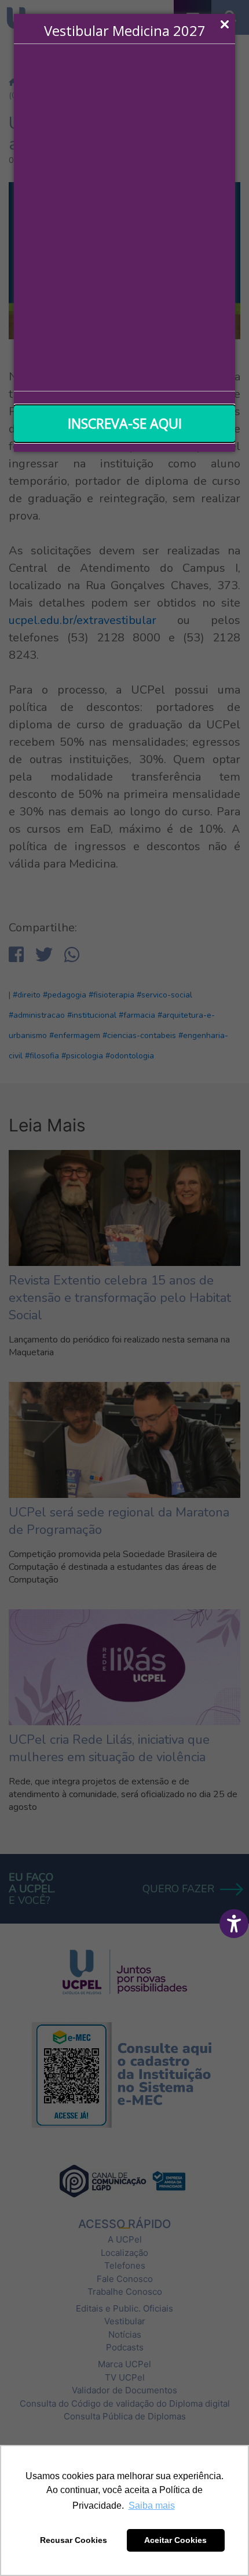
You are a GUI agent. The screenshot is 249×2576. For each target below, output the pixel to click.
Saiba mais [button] (152, 2506)
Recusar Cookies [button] (74, 2540)
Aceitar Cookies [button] (175, 2540)
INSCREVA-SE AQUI (125, 423)
